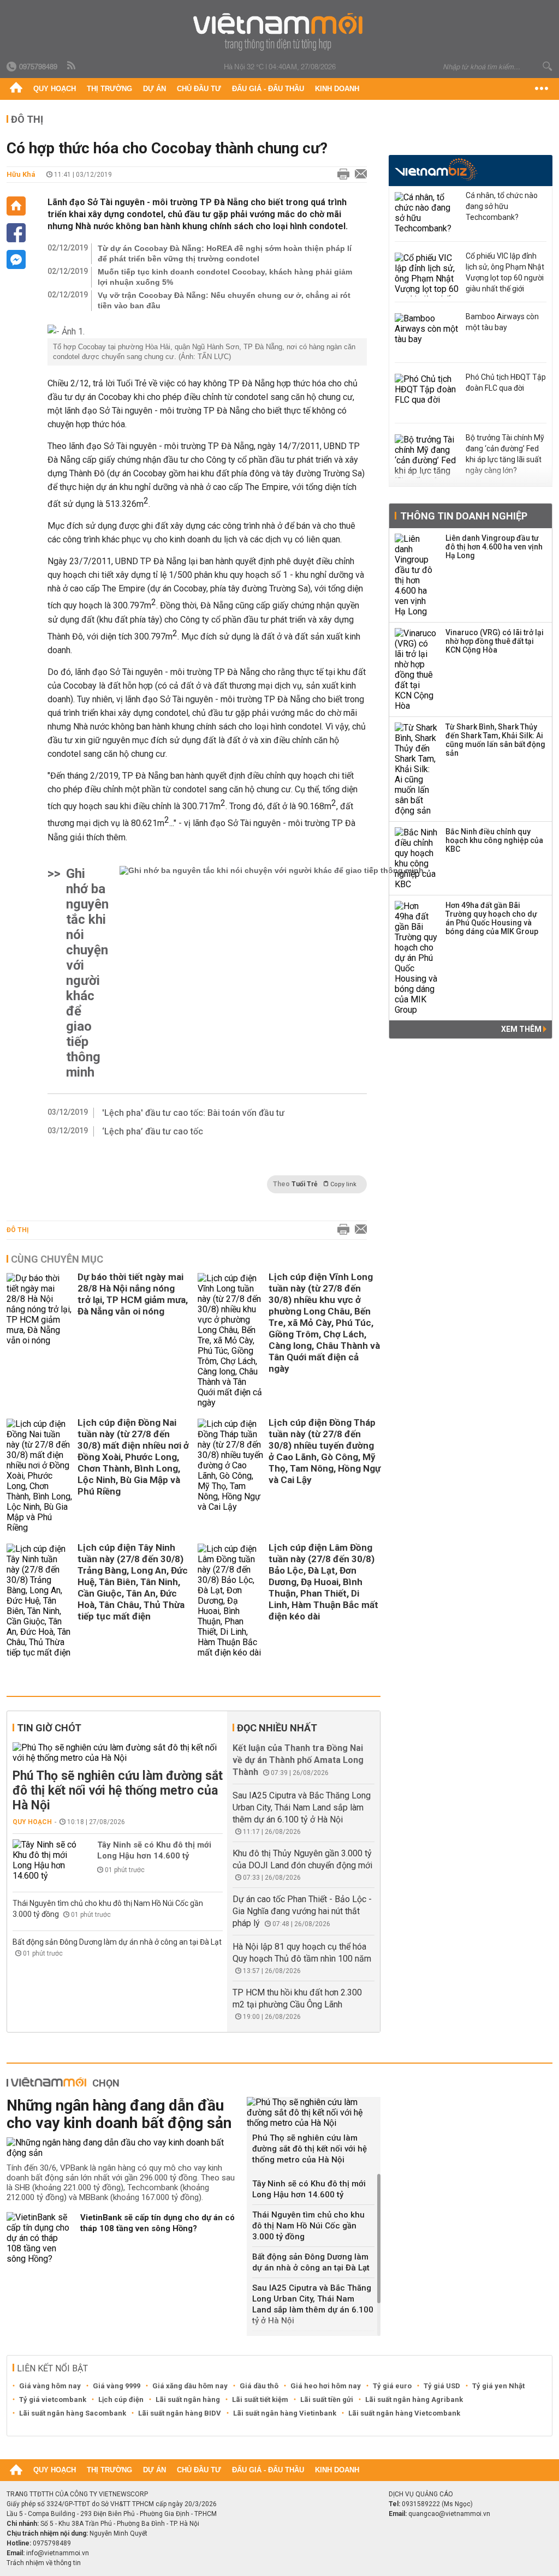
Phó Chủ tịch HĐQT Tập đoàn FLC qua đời (506, 382)
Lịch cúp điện (121, 2399)
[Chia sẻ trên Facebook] (16, 233)
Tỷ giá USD (442, 2386)
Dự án (154, 89)
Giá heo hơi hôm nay (326, 2386)
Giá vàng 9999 (117, 2386)
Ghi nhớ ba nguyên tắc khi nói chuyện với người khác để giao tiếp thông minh (87, 973)
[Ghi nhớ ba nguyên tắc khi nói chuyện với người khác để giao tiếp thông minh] (272, 973)
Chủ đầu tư (199, 89)
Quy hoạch (55, 89)
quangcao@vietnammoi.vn (449, 2514)
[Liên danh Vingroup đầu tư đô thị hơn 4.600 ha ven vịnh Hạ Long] (417, 575)
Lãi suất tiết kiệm (260, 2399)
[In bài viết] (341, 175)
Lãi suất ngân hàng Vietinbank (285, 2413)
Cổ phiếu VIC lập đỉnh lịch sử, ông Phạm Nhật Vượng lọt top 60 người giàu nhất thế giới (505, 272)
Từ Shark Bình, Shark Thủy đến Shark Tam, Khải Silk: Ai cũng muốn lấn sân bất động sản (495, 740)
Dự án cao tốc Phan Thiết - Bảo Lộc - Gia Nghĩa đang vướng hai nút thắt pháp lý (302, 1911)
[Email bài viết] (358, 175)
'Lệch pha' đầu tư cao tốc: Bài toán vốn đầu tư (193, 1113)
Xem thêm (522, 1029)
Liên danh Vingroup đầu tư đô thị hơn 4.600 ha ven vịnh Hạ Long (494, 547)
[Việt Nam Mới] (280, 32)
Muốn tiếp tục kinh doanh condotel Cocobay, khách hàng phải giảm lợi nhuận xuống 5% (225, 277)
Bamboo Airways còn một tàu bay (502, 322)
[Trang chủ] (16, 89)
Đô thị (27, 119)
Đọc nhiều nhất (277, 1728)
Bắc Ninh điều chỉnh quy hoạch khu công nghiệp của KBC (494, 840)
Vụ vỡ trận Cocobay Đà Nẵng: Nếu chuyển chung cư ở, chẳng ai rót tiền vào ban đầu (224, 300)
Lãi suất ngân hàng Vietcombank (404, 2413)
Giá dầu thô (259, 2386)
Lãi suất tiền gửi (327, 2399)
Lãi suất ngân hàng (188, 2399)
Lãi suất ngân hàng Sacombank (73, 2413)
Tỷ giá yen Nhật (498, 2386)
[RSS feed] (72, 66)
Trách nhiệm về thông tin (44, 2563)
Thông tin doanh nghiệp (464, 516)
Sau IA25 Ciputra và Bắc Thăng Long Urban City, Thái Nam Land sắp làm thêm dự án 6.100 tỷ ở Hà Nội (302, 1807)
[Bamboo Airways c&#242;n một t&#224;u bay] (427, 335)
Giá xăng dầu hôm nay (190, 2386)
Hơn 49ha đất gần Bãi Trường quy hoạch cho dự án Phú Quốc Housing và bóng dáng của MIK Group (492, 918)
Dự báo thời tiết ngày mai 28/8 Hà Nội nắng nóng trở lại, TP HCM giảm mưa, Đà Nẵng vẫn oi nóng (133, 1294)
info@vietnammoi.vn (58, 2553)
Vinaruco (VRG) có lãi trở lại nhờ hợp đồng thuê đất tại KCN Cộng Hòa (495, 641)
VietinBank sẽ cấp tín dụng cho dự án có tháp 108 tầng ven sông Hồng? (157, 2223)
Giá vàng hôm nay (50, 2386)
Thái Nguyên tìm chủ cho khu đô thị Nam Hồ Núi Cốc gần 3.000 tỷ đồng (308, 2226)
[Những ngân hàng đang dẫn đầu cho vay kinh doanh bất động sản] (123, 2148)
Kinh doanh (337, 89)
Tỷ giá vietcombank (53, 2399)
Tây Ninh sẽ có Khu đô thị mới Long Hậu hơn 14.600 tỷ (154, 1850)
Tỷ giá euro (392, 2386)
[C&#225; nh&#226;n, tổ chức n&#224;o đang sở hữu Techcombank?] (427, 214)
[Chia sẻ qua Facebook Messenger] (16, 259)
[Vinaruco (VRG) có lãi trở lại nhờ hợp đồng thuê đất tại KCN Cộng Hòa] (417, 670)
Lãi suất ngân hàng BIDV (180, 2413)
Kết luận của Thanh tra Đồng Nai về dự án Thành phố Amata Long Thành (298, 1760)
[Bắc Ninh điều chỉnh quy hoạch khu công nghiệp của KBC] (417, 858)
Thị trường (109, 89)
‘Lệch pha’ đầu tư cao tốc (153, 1131)
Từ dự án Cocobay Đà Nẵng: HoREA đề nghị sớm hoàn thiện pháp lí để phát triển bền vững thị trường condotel (225, 253)
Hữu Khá (21, 174)
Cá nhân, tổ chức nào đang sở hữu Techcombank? (502, 206)
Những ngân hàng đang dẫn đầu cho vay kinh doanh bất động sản (119, 2114)
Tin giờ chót (49, 1728)
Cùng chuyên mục (57, 1259)
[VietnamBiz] (436, 169)
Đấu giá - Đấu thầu (268, 89)
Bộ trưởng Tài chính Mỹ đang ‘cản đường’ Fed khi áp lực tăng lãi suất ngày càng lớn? (505, 454)
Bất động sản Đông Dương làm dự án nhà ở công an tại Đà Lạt (117, 1942)
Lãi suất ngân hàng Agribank (414, 2399)
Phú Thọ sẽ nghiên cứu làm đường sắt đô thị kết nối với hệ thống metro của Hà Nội (118, 1791)
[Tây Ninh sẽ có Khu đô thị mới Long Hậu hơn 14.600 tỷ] (45, 1860)
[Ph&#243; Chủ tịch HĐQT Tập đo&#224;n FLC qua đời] (427, 396)
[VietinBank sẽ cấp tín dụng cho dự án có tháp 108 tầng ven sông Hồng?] (39, 2238)
